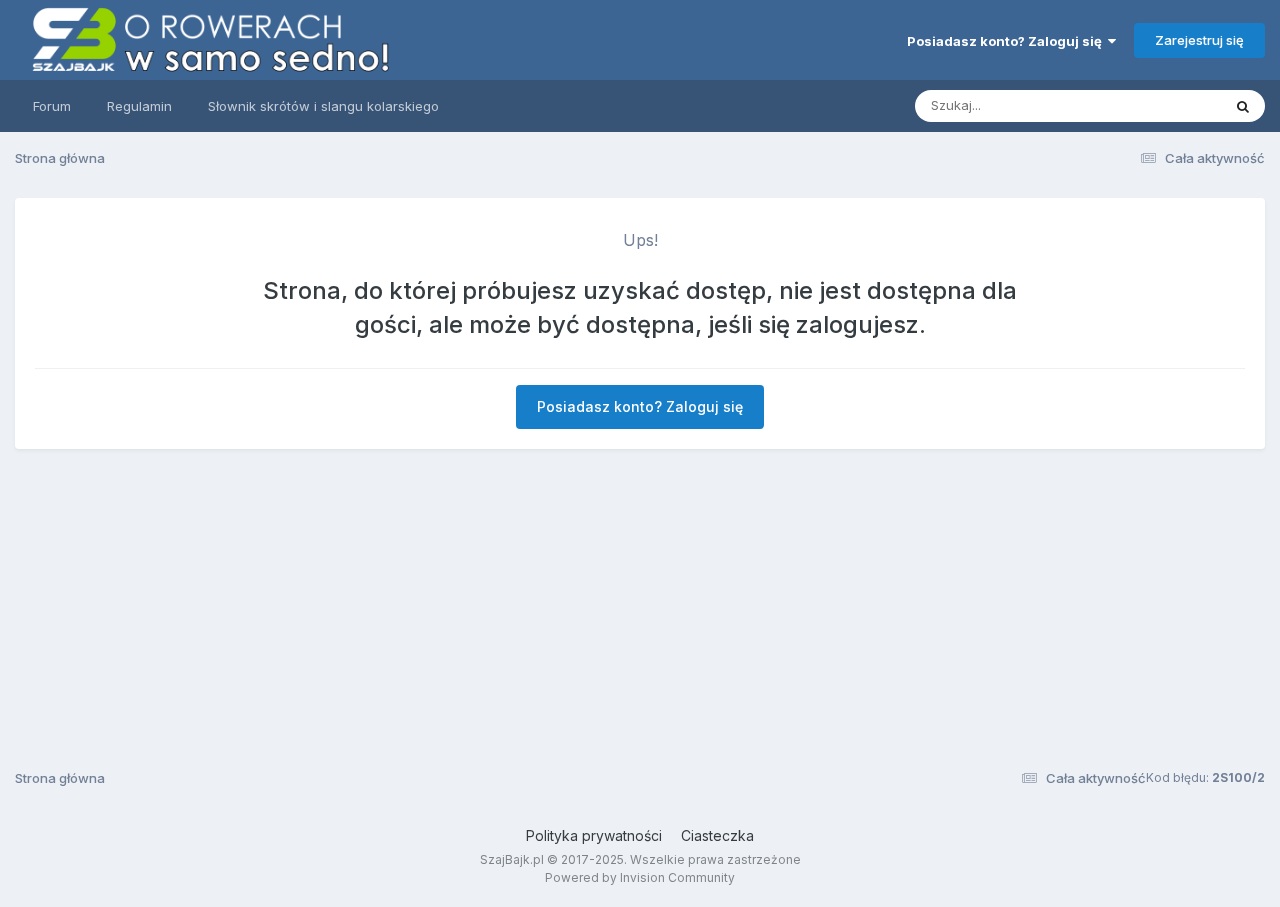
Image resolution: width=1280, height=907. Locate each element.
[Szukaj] (1243, 106)
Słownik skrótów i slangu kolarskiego (323, 106)
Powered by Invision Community (640, 877)
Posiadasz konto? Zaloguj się (1007, 41)
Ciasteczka (717, 835)
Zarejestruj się (1199, 40)
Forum (52, 106)
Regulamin (139, 106)
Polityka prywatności (594, 835)
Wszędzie (1164, 105)
